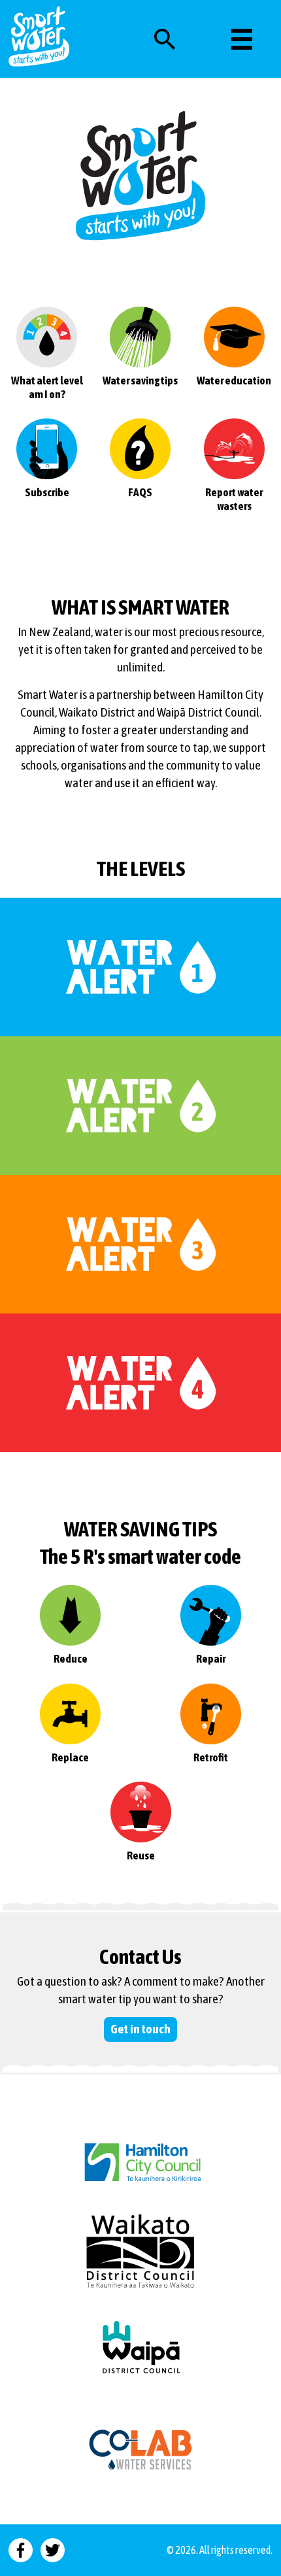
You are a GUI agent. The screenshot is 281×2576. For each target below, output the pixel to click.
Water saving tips (140, 381)
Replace (70, 1757)
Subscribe (47, 492)
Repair (211, 1659)
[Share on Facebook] (21, 2550)
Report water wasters (234, 499)
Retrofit (211, 1757)
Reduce (71, 1659)
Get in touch (140, 2029)
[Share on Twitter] (53, 2550)
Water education (234, 381)
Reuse (141, 1856)
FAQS (140, 492)
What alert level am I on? (47, 387)
